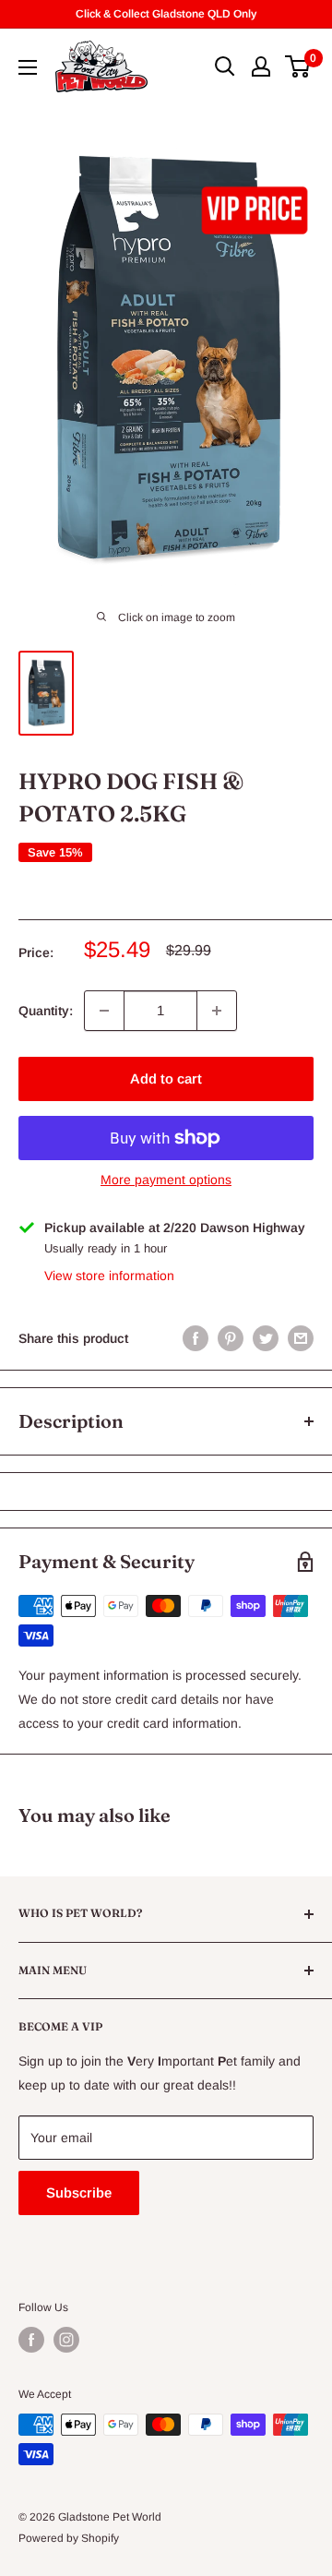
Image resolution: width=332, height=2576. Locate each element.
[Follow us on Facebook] (31, 2340)
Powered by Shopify (69, 2538)
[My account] (261, 66)
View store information (109, 1276)
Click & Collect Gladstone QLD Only (166, 14)
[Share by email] (301, 1338)
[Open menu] (28, 67)
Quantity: (46, 1011)
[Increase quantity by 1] (217, 1011)
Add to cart (166, 1078)
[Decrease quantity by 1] (104, 1011)
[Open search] (225, 66)
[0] (298, 66)
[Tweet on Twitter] (266, 1338)
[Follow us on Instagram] (66, 2340)
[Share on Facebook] (196, 1338)
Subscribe (79, 2193)
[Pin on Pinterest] (231, 1338)
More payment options (166, 1180)
